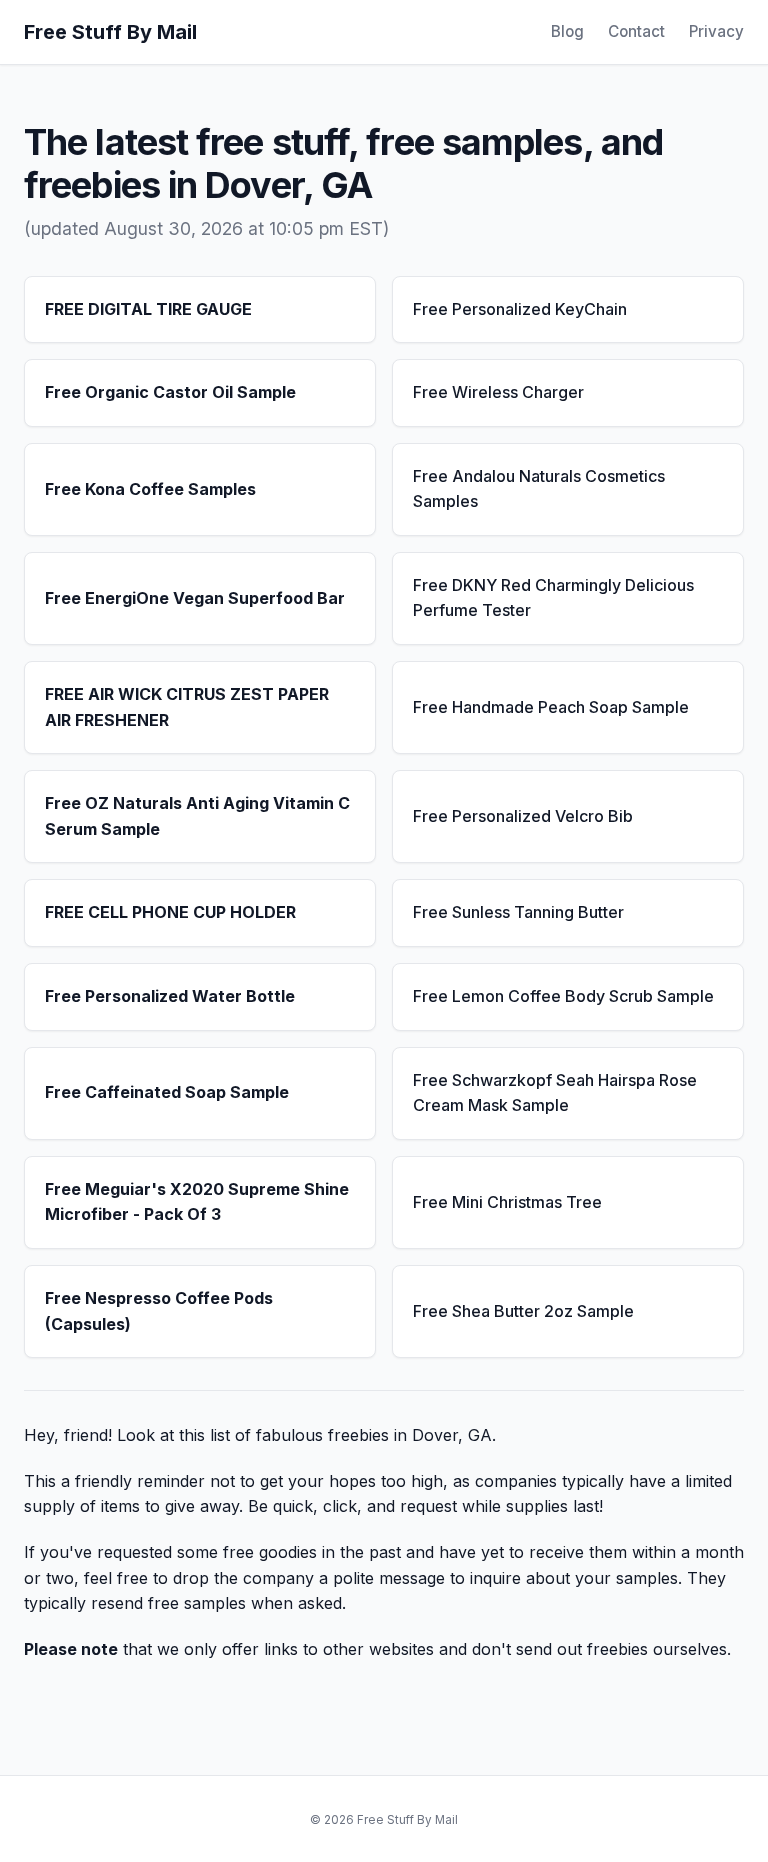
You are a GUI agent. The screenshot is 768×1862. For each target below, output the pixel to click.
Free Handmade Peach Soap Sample (551, 707)
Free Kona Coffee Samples (150, 489)
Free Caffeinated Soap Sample (167, 1092)
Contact (636, 31)
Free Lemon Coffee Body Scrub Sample (563, 996)
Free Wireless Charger (498, 392)
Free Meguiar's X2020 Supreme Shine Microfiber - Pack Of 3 (197, 1202)
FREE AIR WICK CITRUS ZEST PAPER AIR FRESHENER (187, 707)
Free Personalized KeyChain (520, 309)
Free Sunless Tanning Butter (518, 912)
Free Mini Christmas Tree (507, 1202)
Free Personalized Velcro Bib (523, 816)
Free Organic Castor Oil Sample (170, 392)
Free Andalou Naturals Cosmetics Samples (539, 489)
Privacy (716, 31)
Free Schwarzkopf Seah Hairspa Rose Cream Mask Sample (555, 1093)
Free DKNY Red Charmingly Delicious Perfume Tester (553, 598)
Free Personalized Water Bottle (170, 996)
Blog (567, 31)
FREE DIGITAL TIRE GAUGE (148, 309)
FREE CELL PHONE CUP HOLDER (170, 912)
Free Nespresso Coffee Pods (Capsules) (159, 1311)
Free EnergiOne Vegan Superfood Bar (195, 598)
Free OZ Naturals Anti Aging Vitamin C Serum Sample (197, 816)
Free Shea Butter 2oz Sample (523, 1311)
